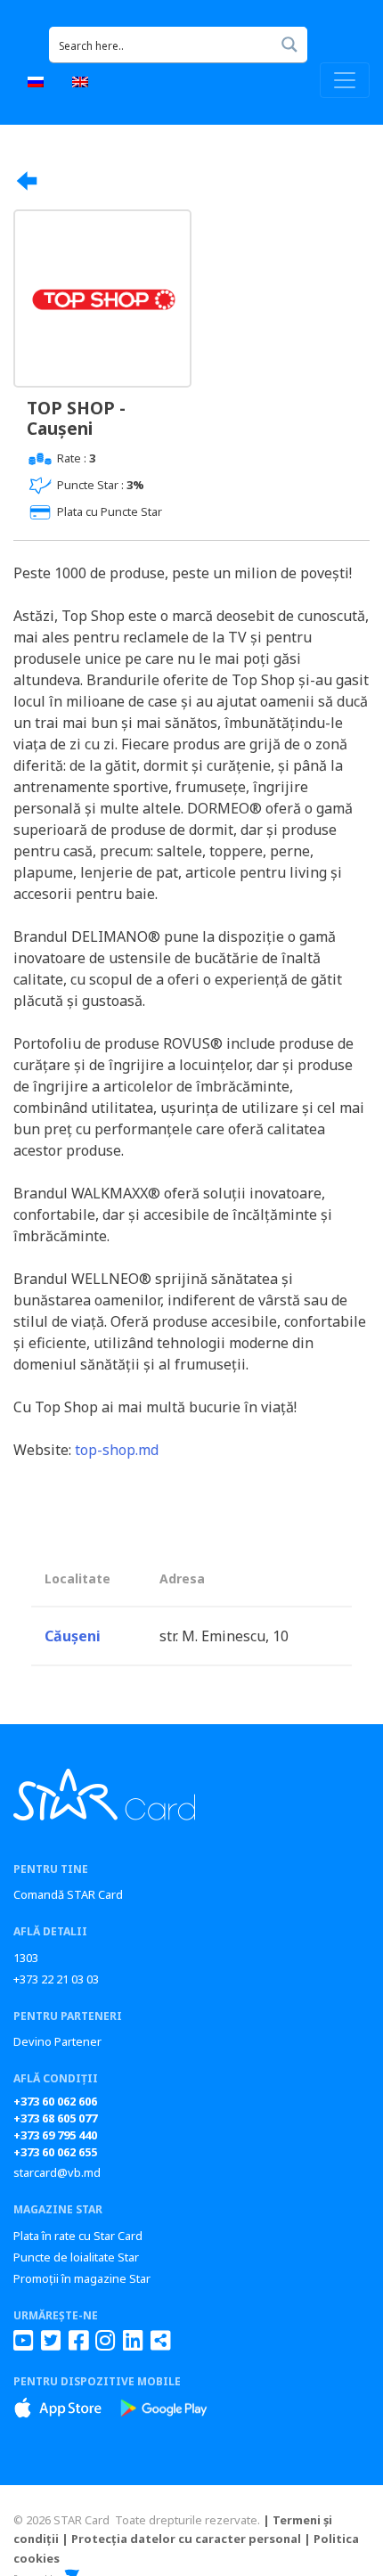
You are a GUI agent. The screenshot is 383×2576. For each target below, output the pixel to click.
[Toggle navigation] (345, 80)
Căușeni (73, 1636)
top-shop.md (117, 1450)
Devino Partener (57, 2041)
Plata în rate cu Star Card (78, 2236)
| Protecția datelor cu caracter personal (181, 2539)
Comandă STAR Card (68, 1894)
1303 (26, 1958)
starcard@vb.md (57, 2172)
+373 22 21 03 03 (56, 1979)
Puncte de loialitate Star (76, 2257)
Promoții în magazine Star (82, 2278)
